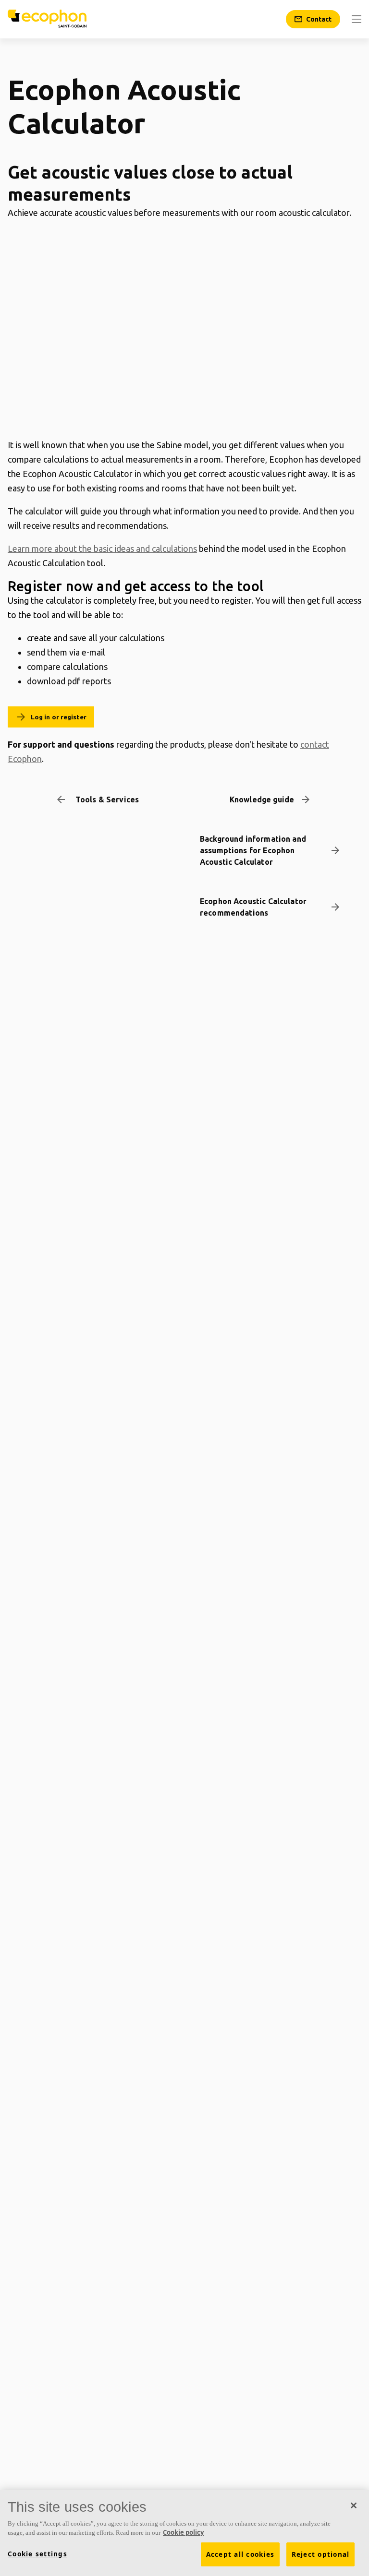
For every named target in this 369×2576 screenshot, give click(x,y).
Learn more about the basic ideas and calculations (102, 549)
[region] (184, 2533)
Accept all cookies (240, 2554)
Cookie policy (183, 2532)
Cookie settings (37, 2554)
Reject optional (321, 2554)
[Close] (354, 2505)
